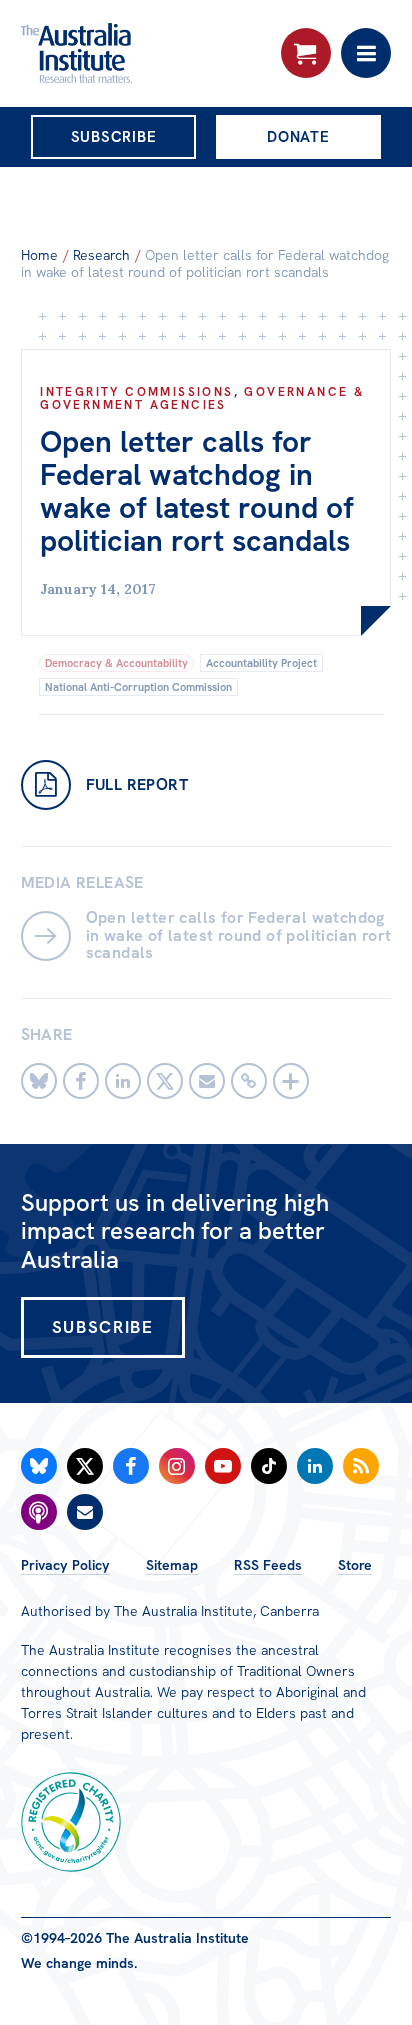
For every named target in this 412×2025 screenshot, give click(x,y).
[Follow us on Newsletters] (85, 1512)
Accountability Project (261, 663)
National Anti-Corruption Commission (138, 687)
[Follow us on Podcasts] (39, 1512)
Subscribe (114, 137)
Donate (298, 137)
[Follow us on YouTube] (223, 1466)
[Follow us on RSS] (361, 1466)
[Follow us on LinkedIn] (315, 1466)
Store (355, 1565)
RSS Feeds (268, 1565)
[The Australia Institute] (129, 53)
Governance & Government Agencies (202, 398)
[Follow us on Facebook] (131, 1466)
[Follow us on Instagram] (177, 1466)
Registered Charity (71, 1822)
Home (39, 255)
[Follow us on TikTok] (269, 1466)
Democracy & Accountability (116, 663)
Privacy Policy (65, 1565)
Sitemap (172, 1565)
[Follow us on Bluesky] (39, 1466)
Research (101, 255)
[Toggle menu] (366, 53)
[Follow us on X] (85, 1466)
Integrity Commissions (136, 392)
